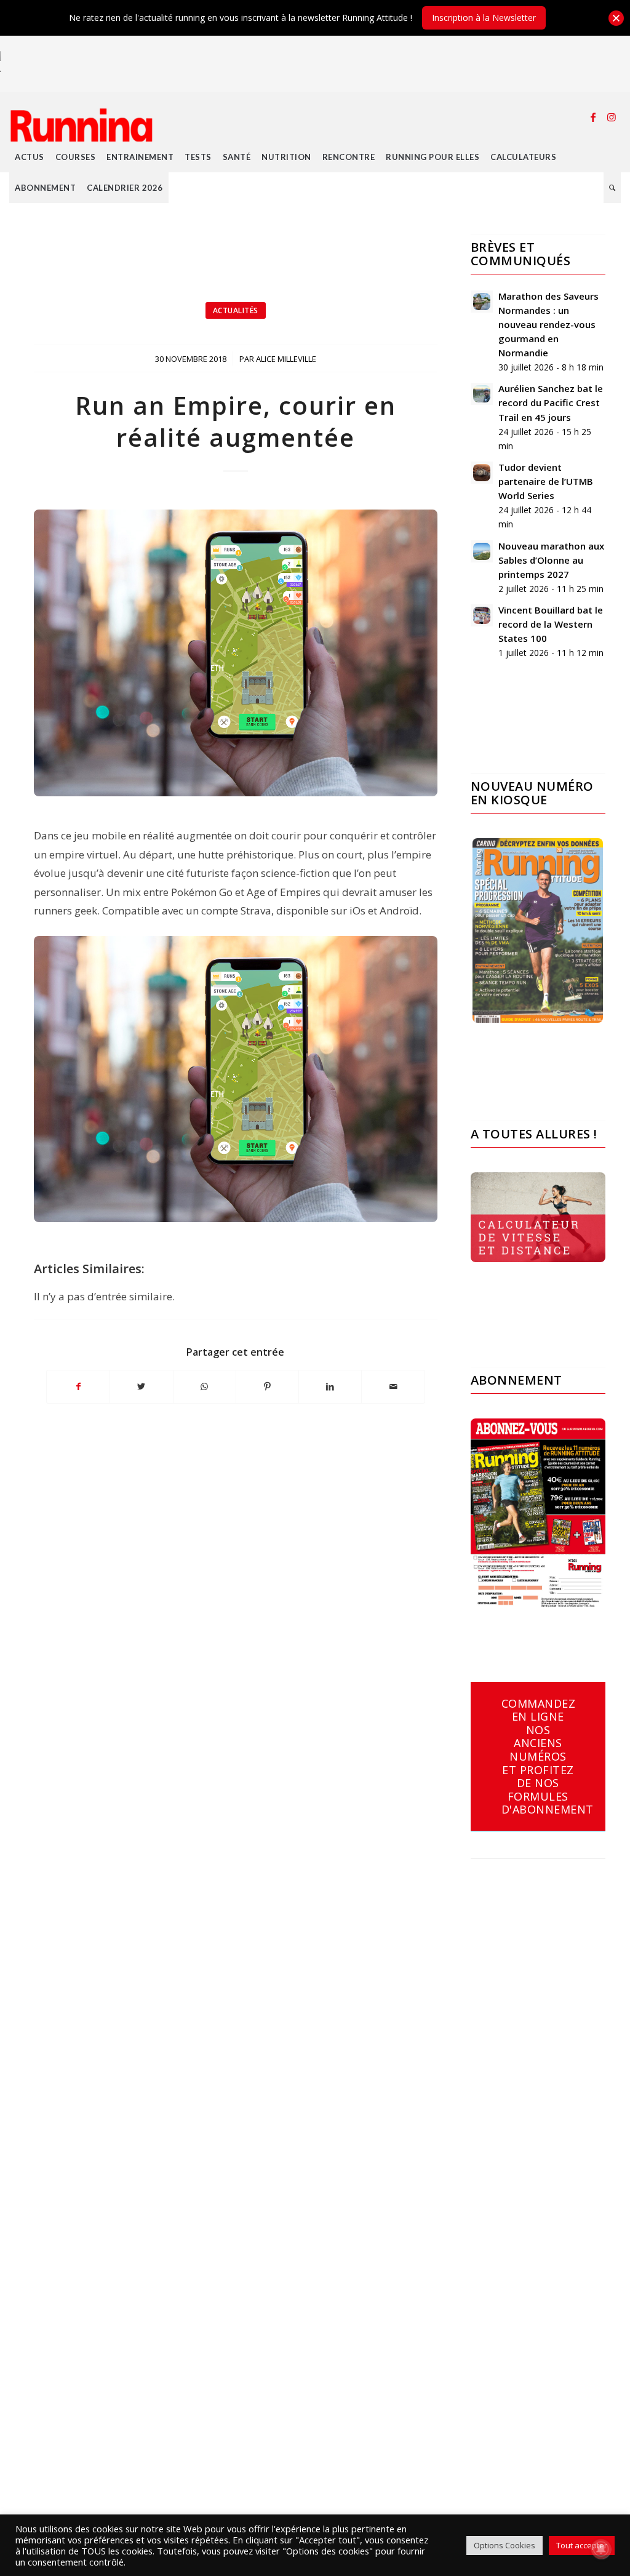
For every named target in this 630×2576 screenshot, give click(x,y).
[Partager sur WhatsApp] (205, 1386)
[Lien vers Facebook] (593, 117)
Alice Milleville (286, 359)
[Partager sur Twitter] (141, 1386)
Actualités (236, 310)
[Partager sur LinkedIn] (330, 1386)
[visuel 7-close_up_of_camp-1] (236, 653)
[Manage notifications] (601, 2549)
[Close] (616, 18)
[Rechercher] (612, 188)
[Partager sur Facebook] (78, 1386)
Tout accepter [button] (582, 2545)
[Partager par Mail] (393, 1386)
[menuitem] (30, 157)
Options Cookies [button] (504, 2545)
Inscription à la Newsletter (484, 18)
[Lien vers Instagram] (612, 117)
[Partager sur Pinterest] (267, 1386)
